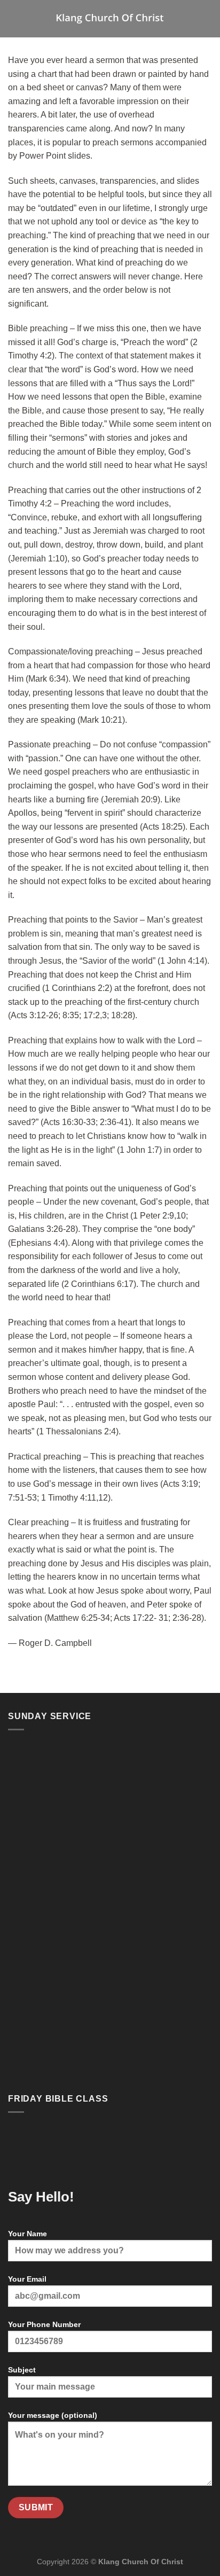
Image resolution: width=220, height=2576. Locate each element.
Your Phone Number (44, 2324)
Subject (22, 2370)
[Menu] (14, 18)
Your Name (27, 2234)
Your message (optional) (53, 2415)
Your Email (27, 2279)
